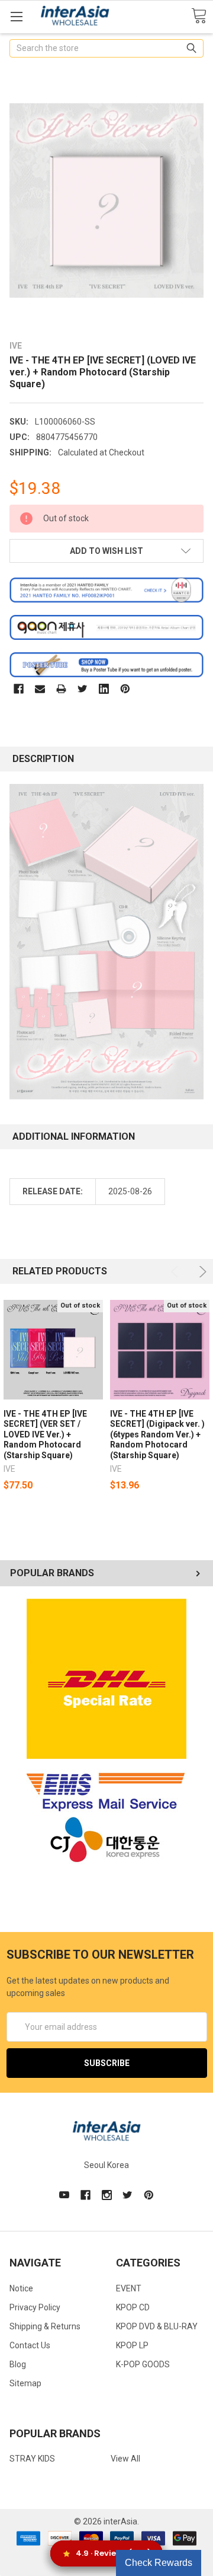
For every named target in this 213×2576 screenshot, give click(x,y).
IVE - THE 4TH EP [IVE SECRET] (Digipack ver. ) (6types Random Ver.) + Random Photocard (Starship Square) (157, 1434)
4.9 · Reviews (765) (113, 2553)
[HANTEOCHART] (106, 589)
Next (201, 1272)
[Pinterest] (125, 689)
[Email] (40, 689)
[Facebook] (19, 689)
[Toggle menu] (16, 16)
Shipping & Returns (45, 2326)
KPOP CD (133, 2307)
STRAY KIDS (32, 2459)
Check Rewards (159, 2563)
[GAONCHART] (106, 627)
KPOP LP (132, 2345)
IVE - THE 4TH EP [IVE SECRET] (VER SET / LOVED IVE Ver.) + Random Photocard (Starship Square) (45, 1434)
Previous (177, 1272)
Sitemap (25, 2383)
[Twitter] (83, 689)
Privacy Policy (35, 2307)
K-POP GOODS (143, 2364)
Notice (21, 2288)
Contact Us (30, 2345)
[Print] (61, 689)
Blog (18, 2364)
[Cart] (199, 16)
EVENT (129, 2288)
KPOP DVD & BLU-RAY (157, 2326)
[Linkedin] (104, 689)
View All (125, 2459)
